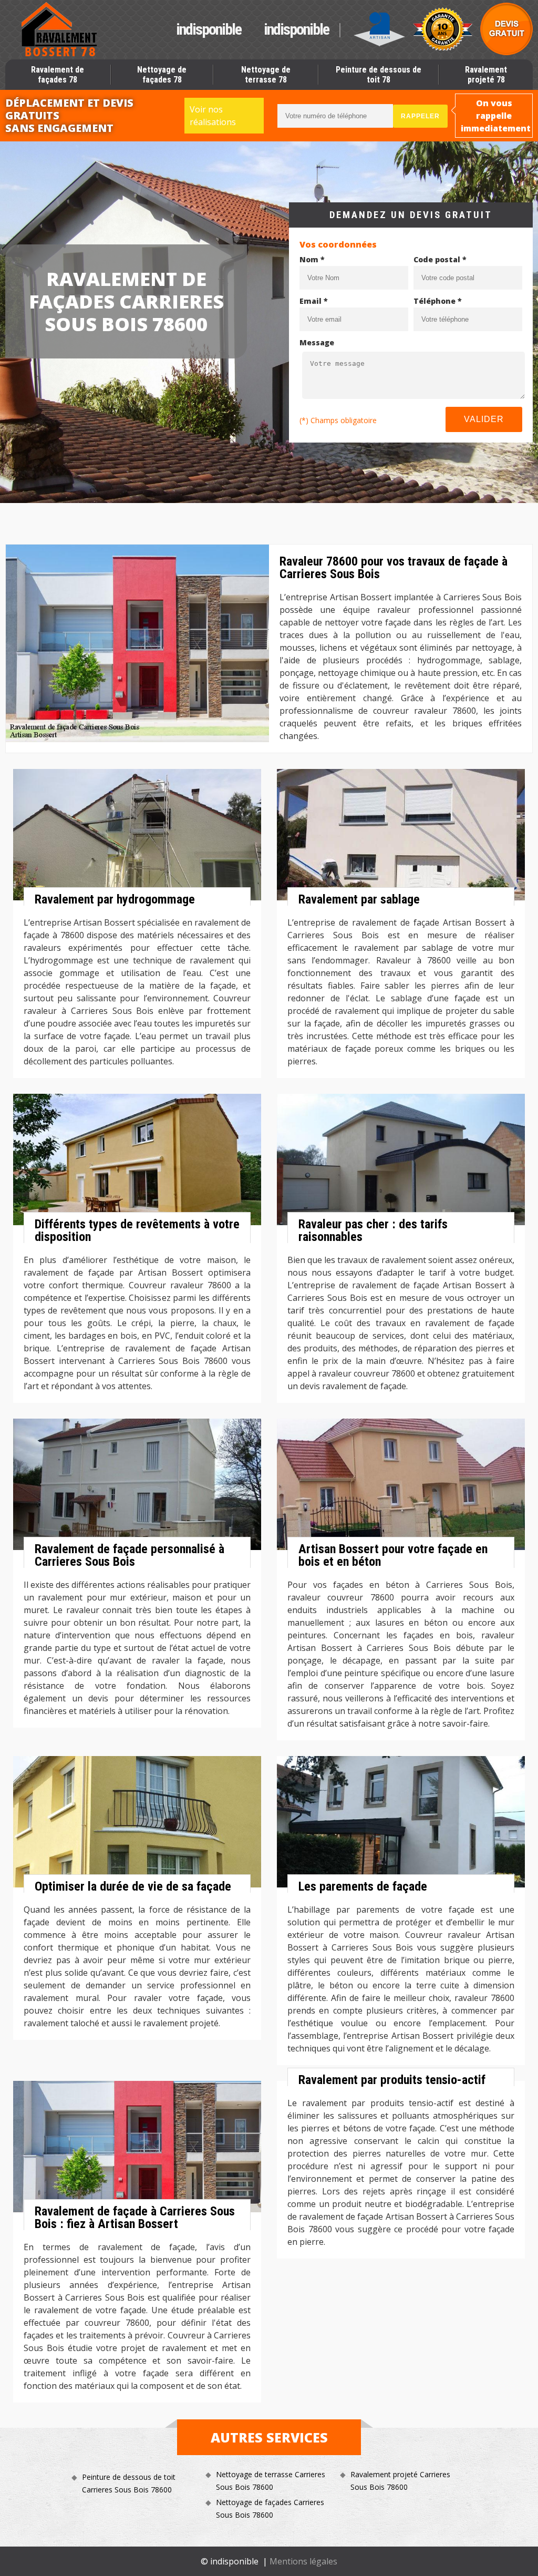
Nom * (312, 259)
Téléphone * (438, 301)
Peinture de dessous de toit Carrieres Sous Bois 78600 (129, 2483)
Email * (314, 301)
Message (317, 342)
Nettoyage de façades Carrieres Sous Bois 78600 (270, 2508)
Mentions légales (303, 2561)
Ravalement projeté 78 (486, 75)
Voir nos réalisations (213, 116)
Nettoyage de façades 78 (162, 75)
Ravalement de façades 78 (58, 75)
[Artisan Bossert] (60, 29)
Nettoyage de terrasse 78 (266, 75)
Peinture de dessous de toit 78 (379, 75)
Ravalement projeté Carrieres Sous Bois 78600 (400, 2481)
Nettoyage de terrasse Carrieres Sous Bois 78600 (271, 2481)
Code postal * (440, 259)
